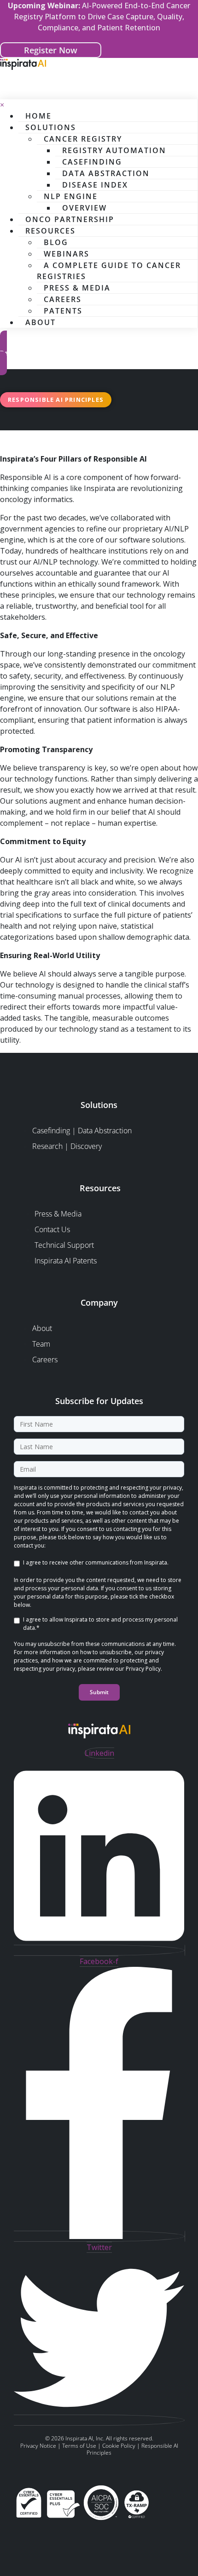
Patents (63, 311)
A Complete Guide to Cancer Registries (109, 271)
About (41, 322)
